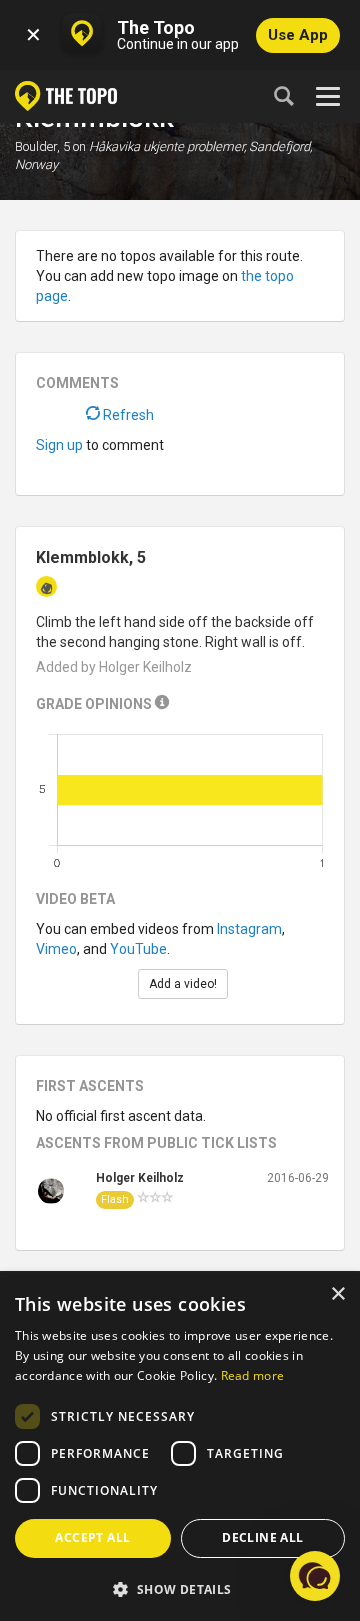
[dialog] (180, 1447)
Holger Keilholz (140, 1178)
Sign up (59, 445)
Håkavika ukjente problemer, (167, 146)
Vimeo (56, 949)
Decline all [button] (262, 1537)
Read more (253, 1375)
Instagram (249, 929)
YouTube (138, 949)
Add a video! (183, 984)
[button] (180, 1588)
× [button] (337, 1294)
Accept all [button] (92, 1537)
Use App (298, 35)
